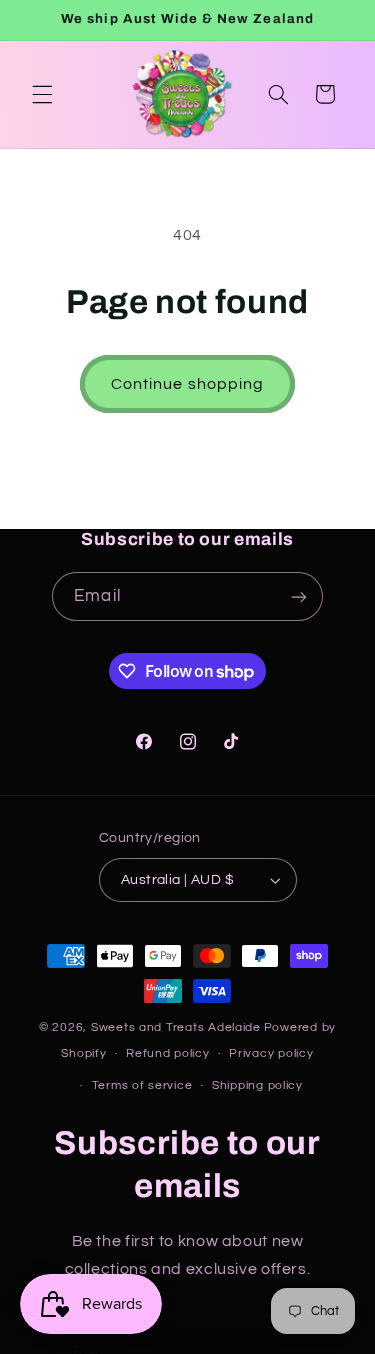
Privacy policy (271, 1053)
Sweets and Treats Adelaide (176, 1027)
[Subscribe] (298, 596)
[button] (42, 94)
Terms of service (142, 1085)
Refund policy (168, 1053)
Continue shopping (187, 384)
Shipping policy (257, 1085)
